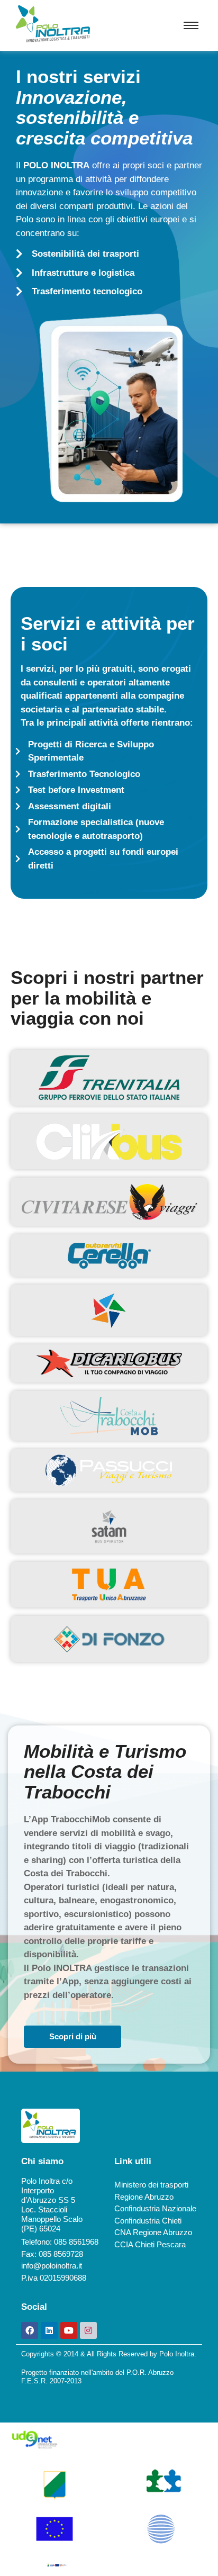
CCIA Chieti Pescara (150, 2244)
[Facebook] (30, 2330)
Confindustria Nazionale (155, 2208)
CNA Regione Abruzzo (153, 2232)
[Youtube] (69, 2330)
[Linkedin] (49, 2330)
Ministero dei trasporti (151, 2185)
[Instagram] (88, 2330)
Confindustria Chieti (148, 2221)
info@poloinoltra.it (52, 2266)
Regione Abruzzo (144, 2197)
